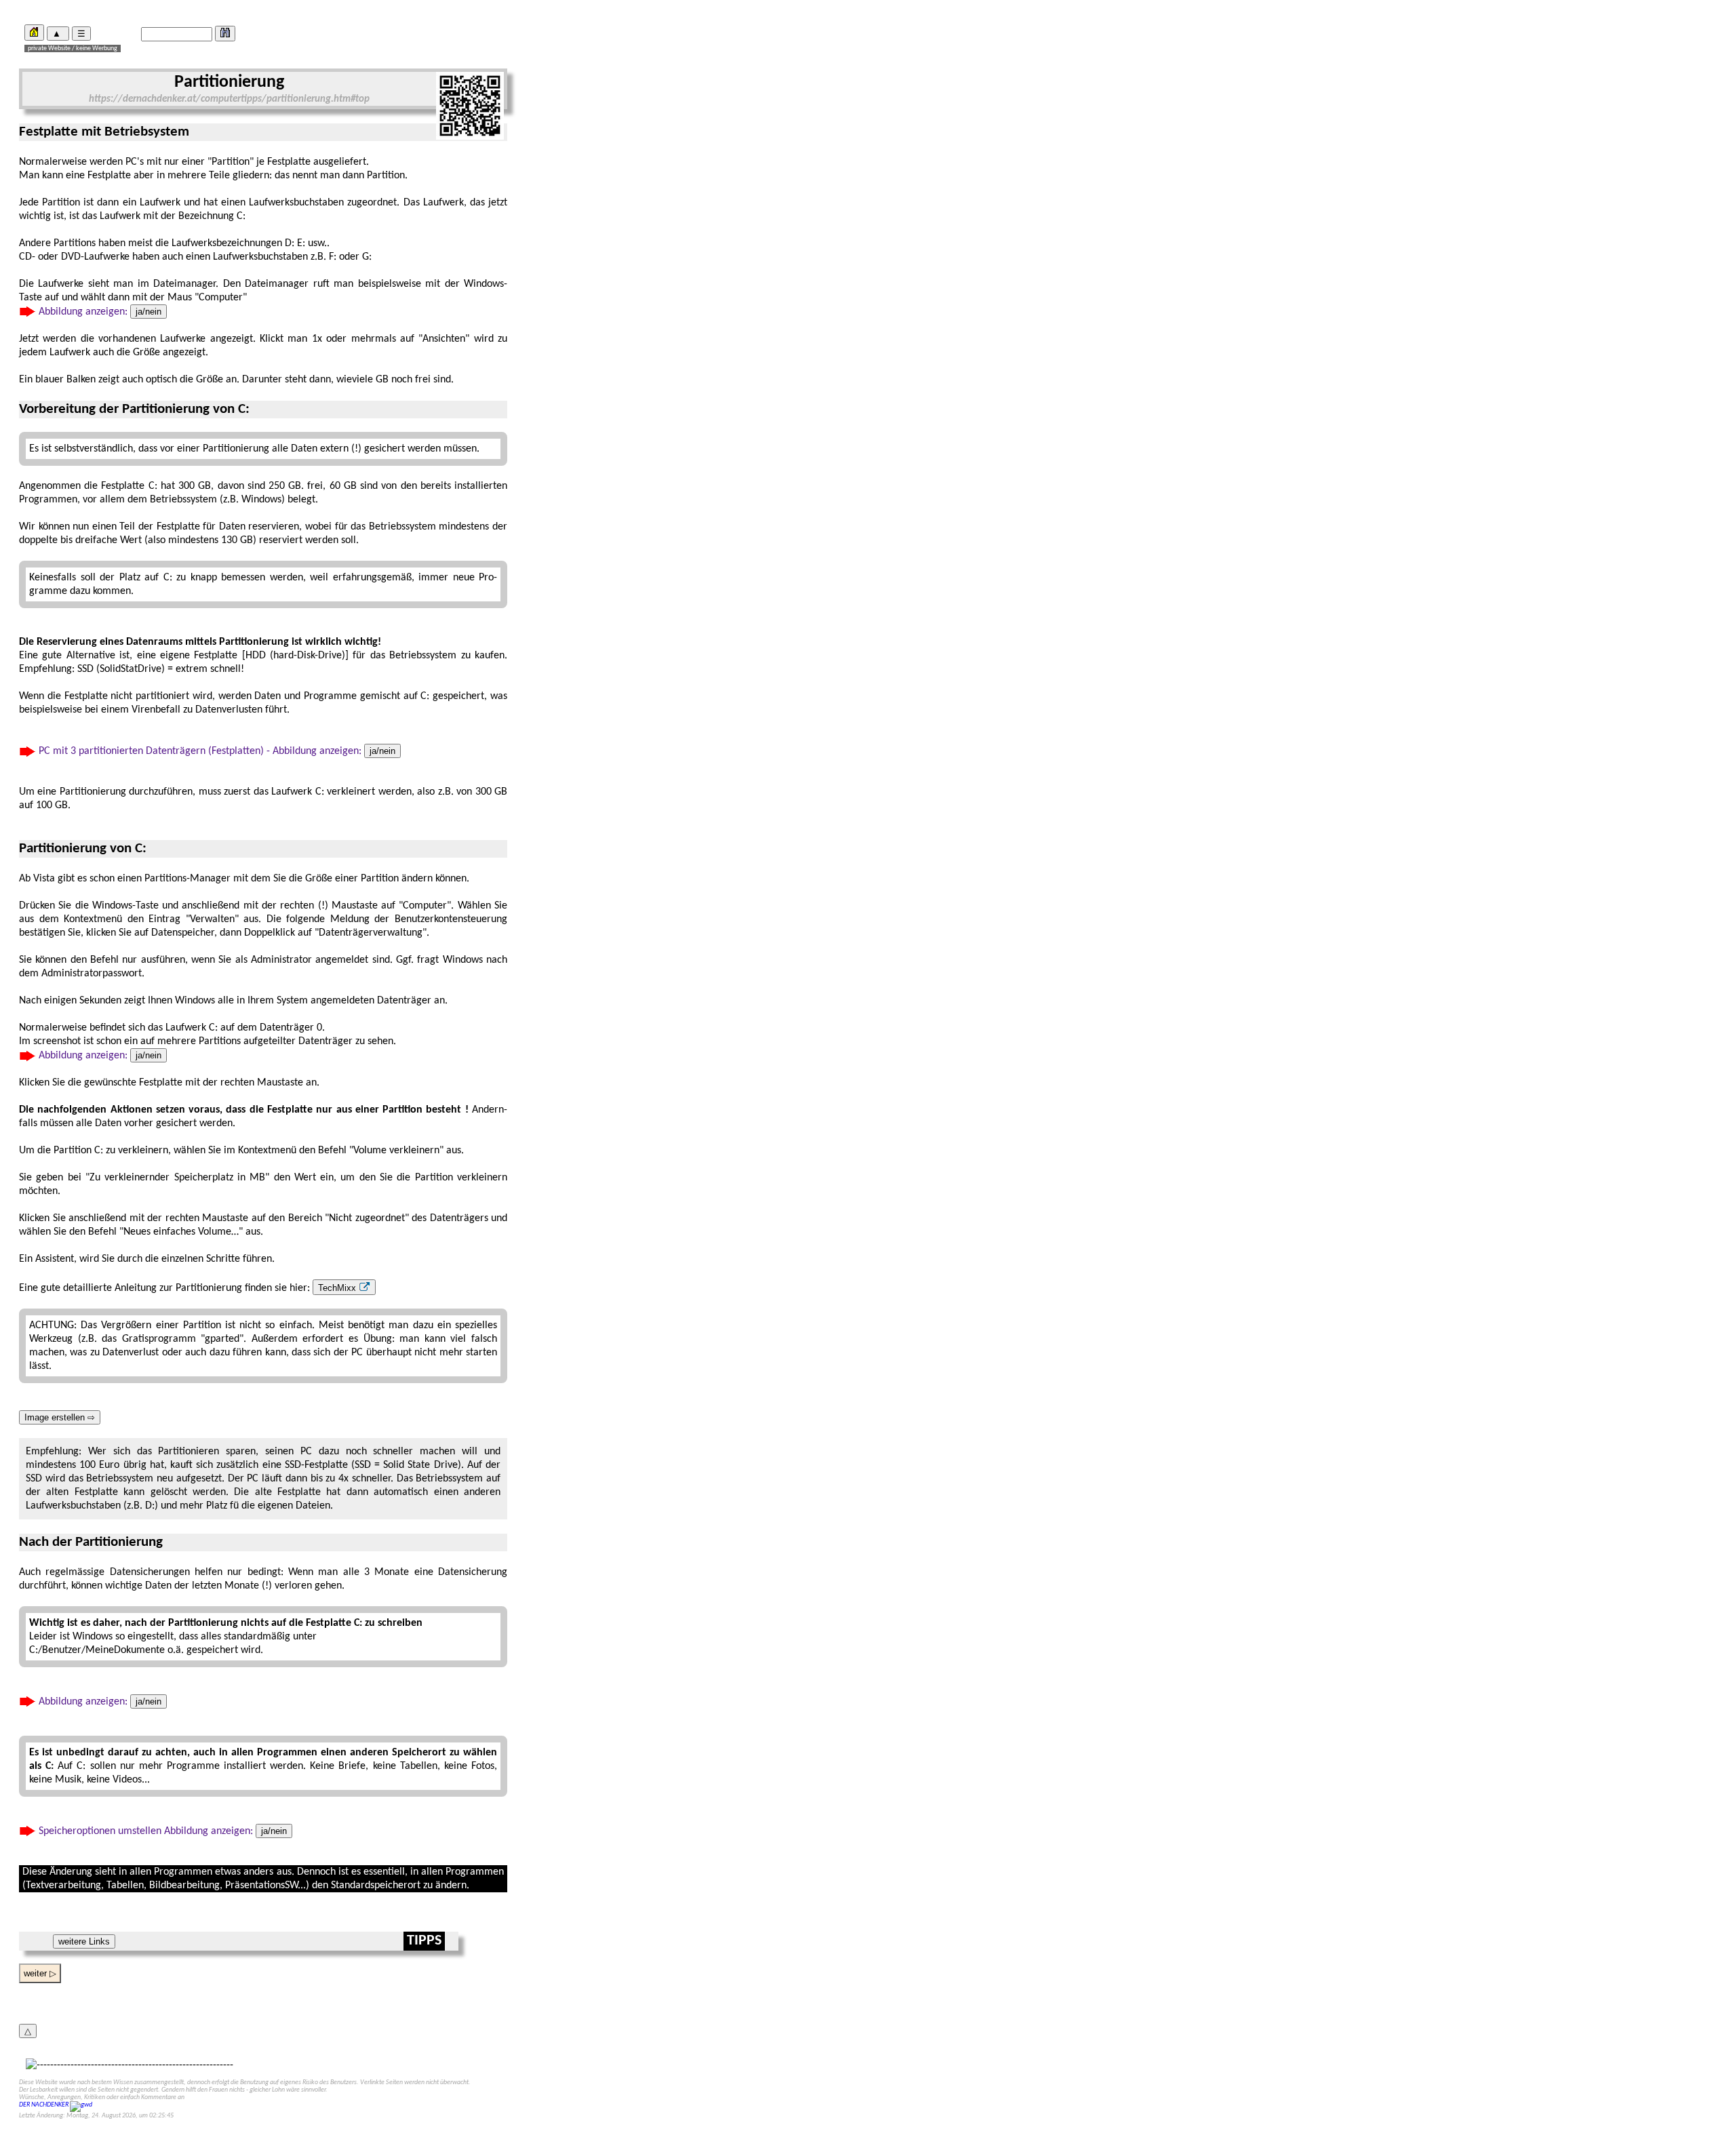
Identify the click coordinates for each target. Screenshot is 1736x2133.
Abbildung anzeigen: (99, 312)
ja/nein (149, 312)
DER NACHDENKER (44, 2105)
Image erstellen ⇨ (60, 1417)
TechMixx (338, 1288)
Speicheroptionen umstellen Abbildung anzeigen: (161, 1831)
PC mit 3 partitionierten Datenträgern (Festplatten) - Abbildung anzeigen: (216, 751)
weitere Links (84, 1941)
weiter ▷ (40, 1973)
